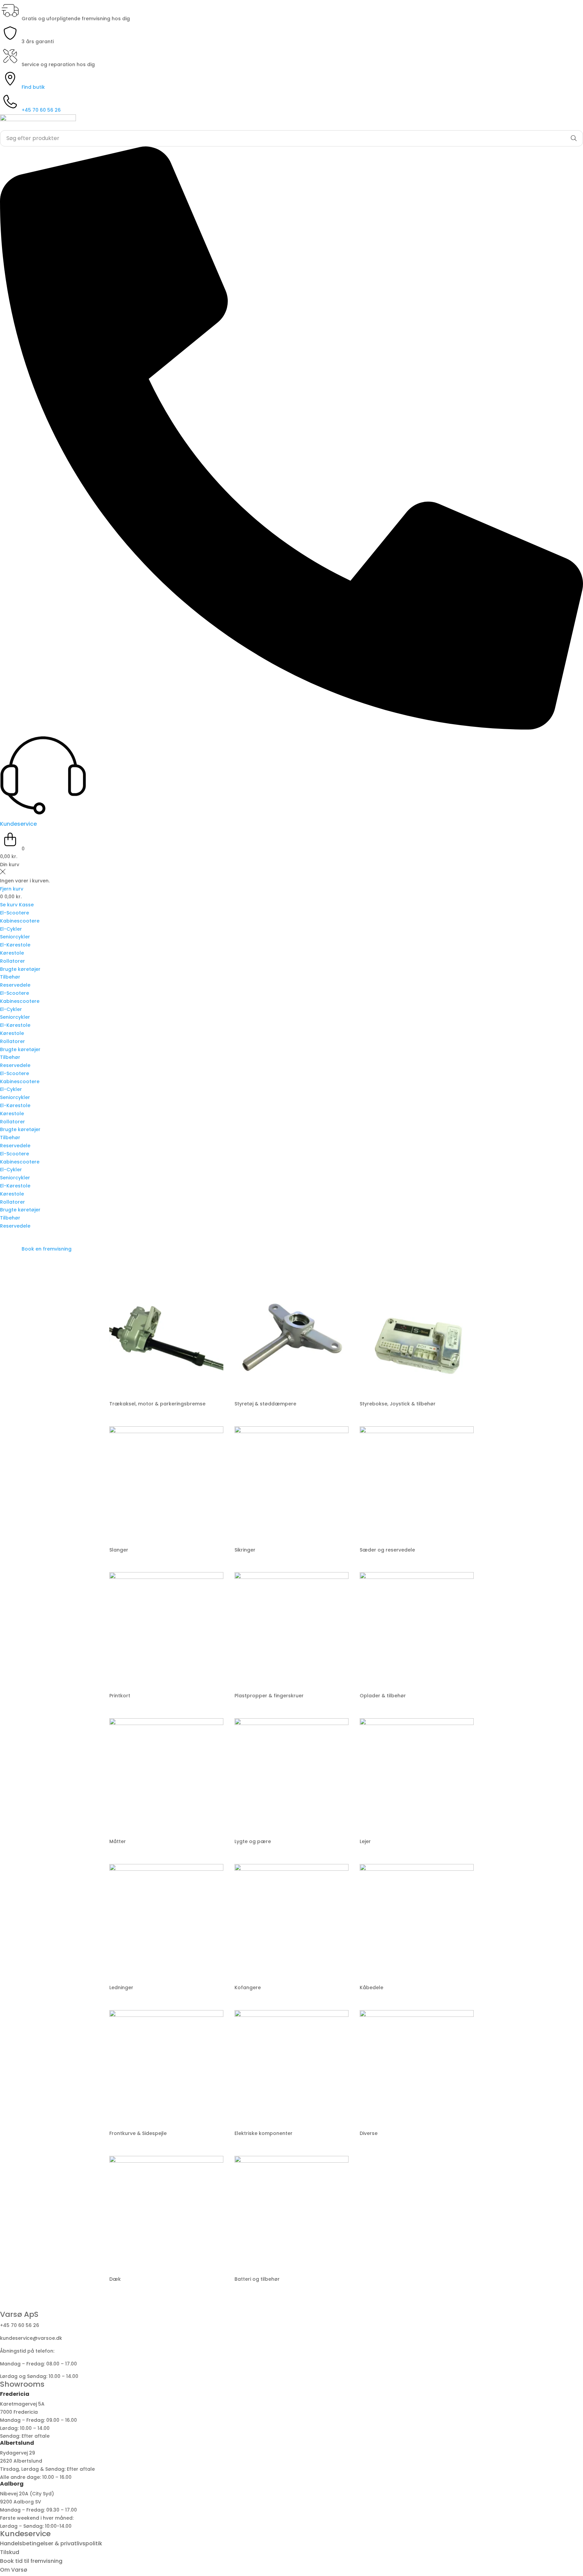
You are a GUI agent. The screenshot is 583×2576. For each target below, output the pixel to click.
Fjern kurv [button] (12, 889)
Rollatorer (12, 961)
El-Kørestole (15, 945)
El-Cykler (11, 929)
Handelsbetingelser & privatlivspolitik (51, 2543)
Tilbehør (10, 977)
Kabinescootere (20, 921)
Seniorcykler (15, 937)
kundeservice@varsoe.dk (31, 2338)
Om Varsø (14, 2570)
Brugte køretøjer (20, 969)
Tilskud (10, 2552)
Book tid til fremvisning (31, 2561)
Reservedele (15, 985)
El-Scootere (15, 913)
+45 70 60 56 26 (20, 2325)
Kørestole (12, 953)
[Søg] (574, 138)
